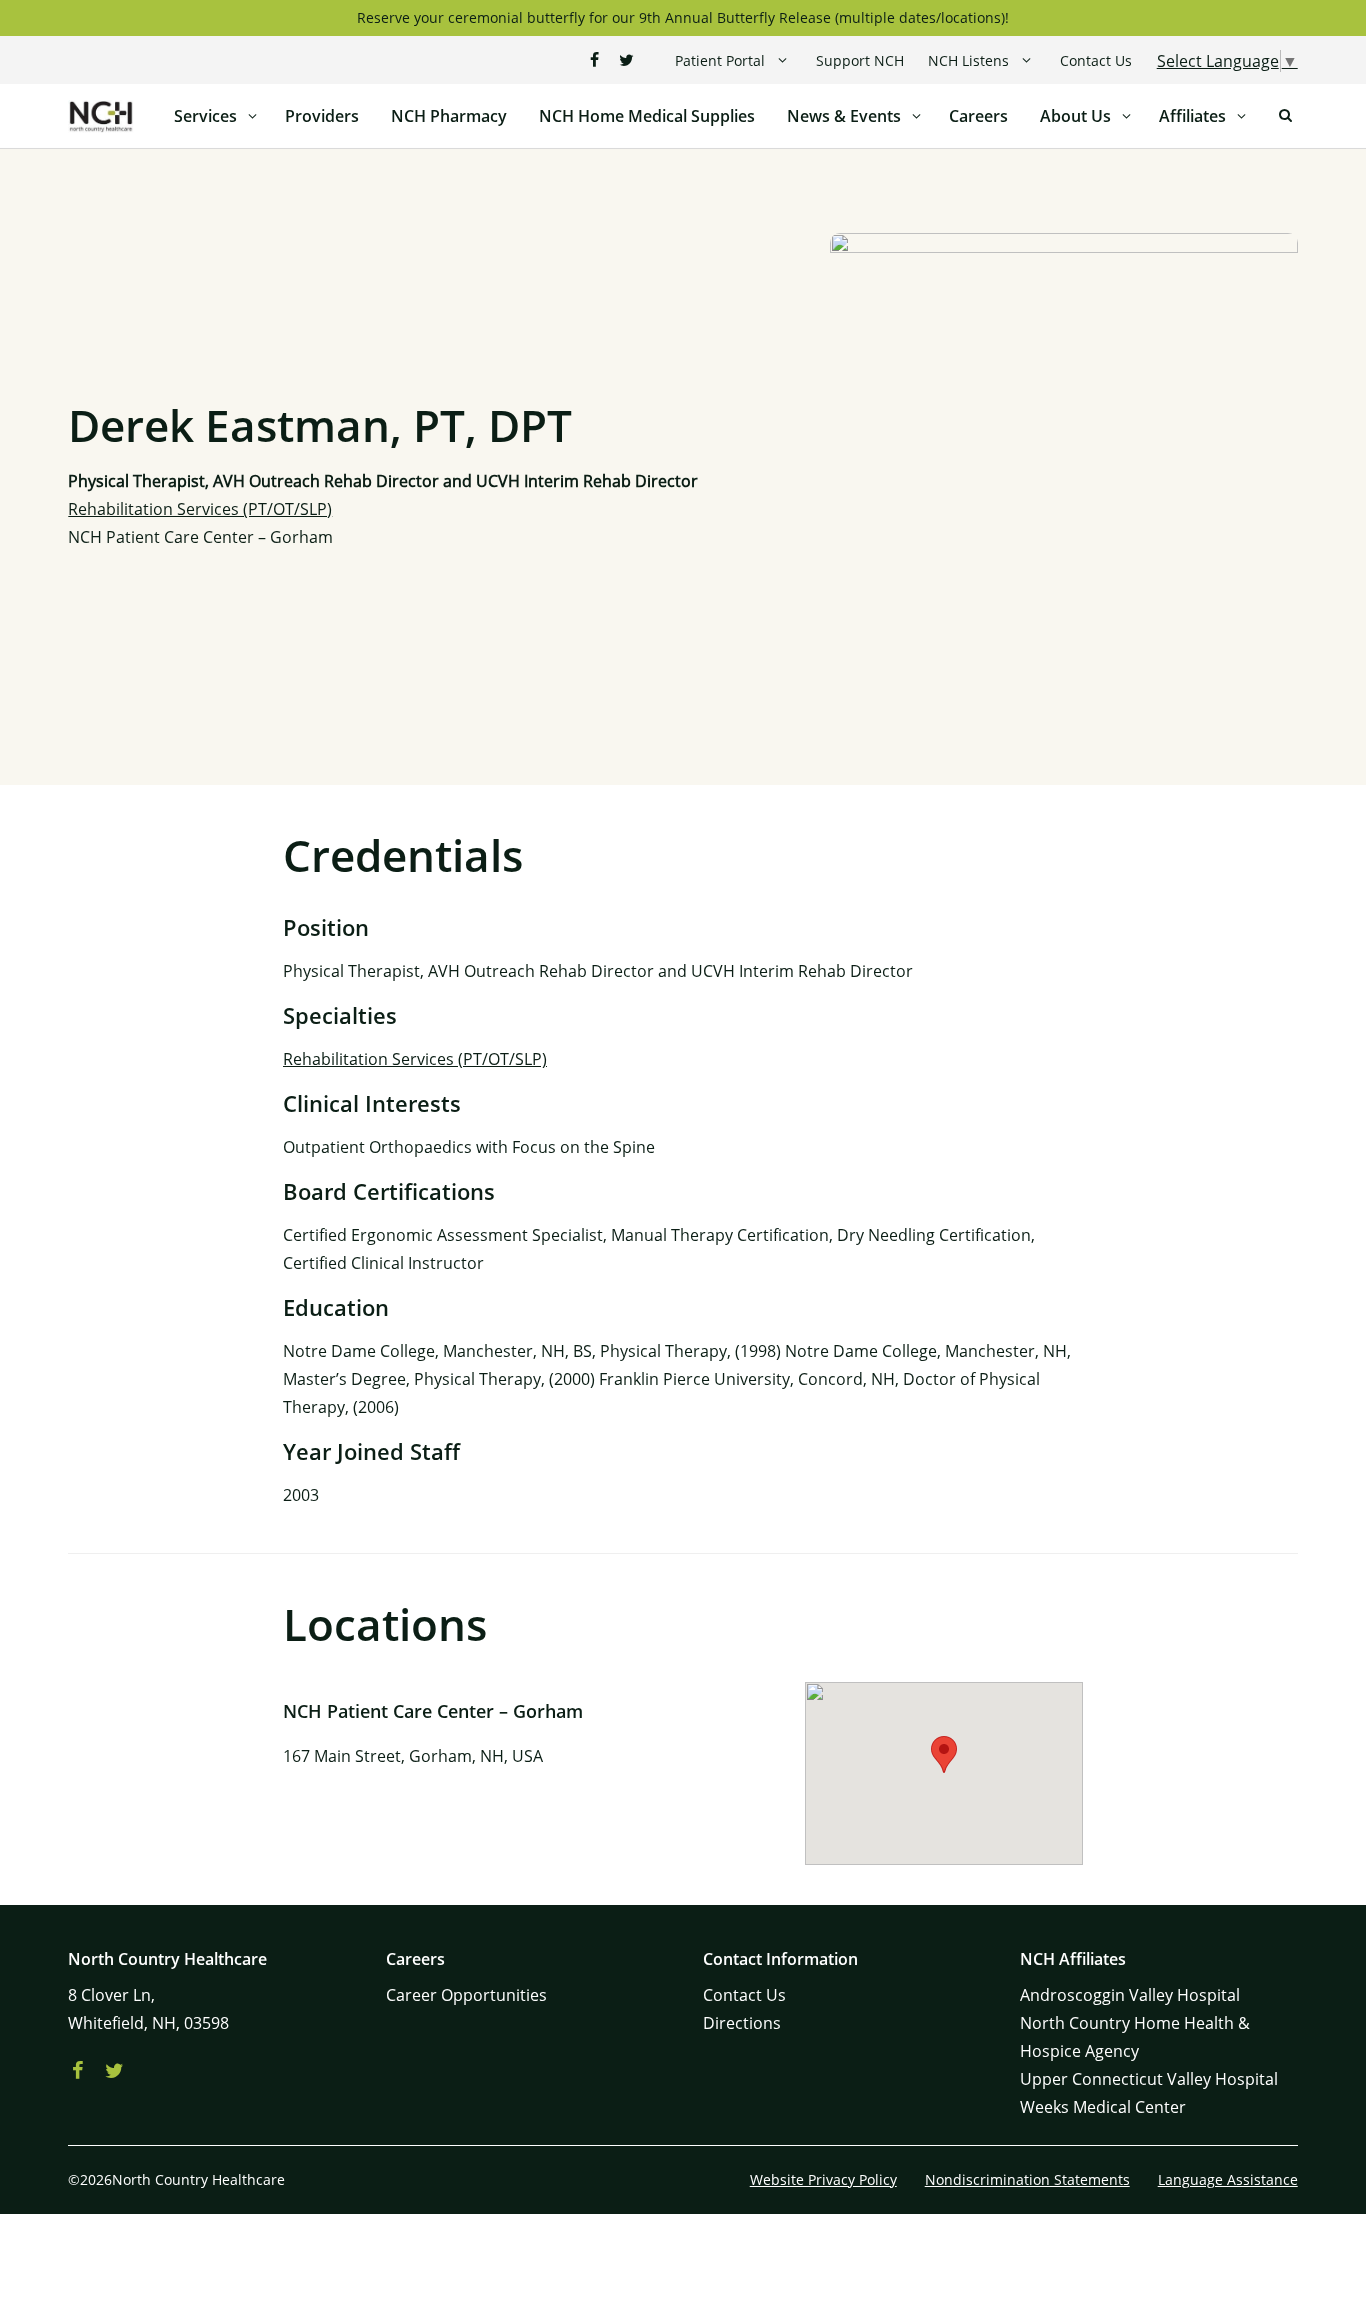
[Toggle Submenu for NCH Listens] (1026, 60)
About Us (1075, 116)
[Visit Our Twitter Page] (627, 60)
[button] (944, 1754)
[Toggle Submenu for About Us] (1127, 116)
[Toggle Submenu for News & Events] (917, 116)
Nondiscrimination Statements (1027, 2179)
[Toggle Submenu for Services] (253, 116)
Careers (978, 116)
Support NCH (860, 60)
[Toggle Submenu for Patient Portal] (782, 60)
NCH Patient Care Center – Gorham (200, 537)
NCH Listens (968, 60)
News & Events (844, 116)
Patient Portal (720, 60)
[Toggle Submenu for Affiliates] (1242, 116)
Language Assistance (1228, 2179)
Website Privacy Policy (823, 2179)
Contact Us (1096, 60)
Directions (742, 2023)
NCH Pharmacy (449, 116)
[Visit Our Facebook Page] (595, 60)
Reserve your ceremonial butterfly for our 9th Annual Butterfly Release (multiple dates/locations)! (683, 17)
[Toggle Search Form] (1286, 116)
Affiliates (1192, 116)
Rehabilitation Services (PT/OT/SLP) (200, 509)
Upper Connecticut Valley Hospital (1149, 2079)
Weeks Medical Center (1103, 2107)
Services (205, 116)
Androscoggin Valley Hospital (1130, 1995)
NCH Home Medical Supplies (647, 116)
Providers (322, 116)
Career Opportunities (466, 1995)
